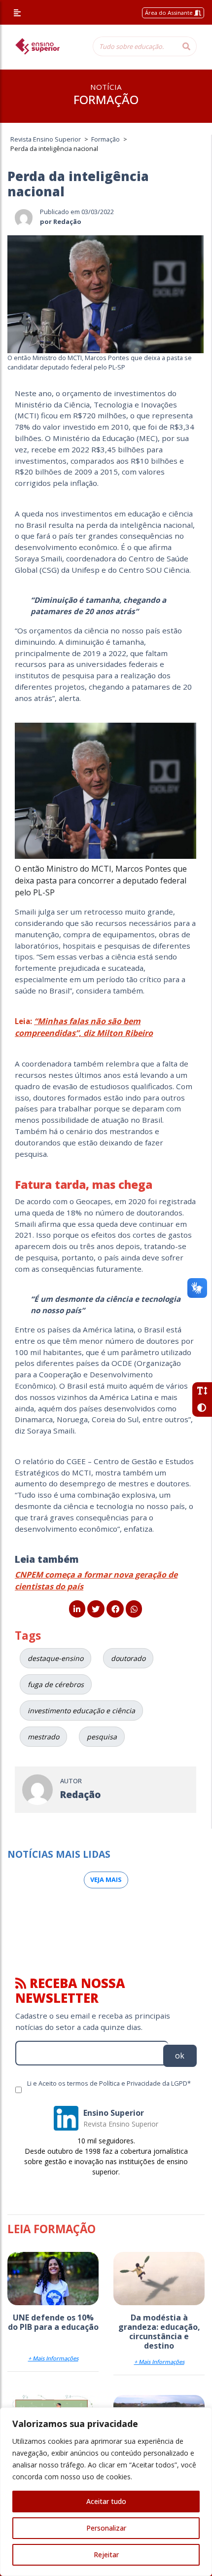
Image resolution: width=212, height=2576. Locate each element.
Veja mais (106, 1879)
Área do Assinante (170, 13)
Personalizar (106, 2528)
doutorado (128, 1658)
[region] (106, 2492)
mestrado (43, 1737)
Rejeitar (106, 2555)
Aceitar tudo (106, 2501)
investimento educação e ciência (81, 1711)
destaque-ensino (55, 1658)
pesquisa (102, 1737)
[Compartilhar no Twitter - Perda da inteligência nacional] (96, 1609)
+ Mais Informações (53, 2358)
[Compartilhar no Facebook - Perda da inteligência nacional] (115, 1609)
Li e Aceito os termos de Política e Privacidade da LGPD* (109, 2083)
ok (180, 2056)
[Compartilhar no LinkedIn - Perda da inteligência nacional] (77, 1609)
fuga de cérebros (56, 1684)
